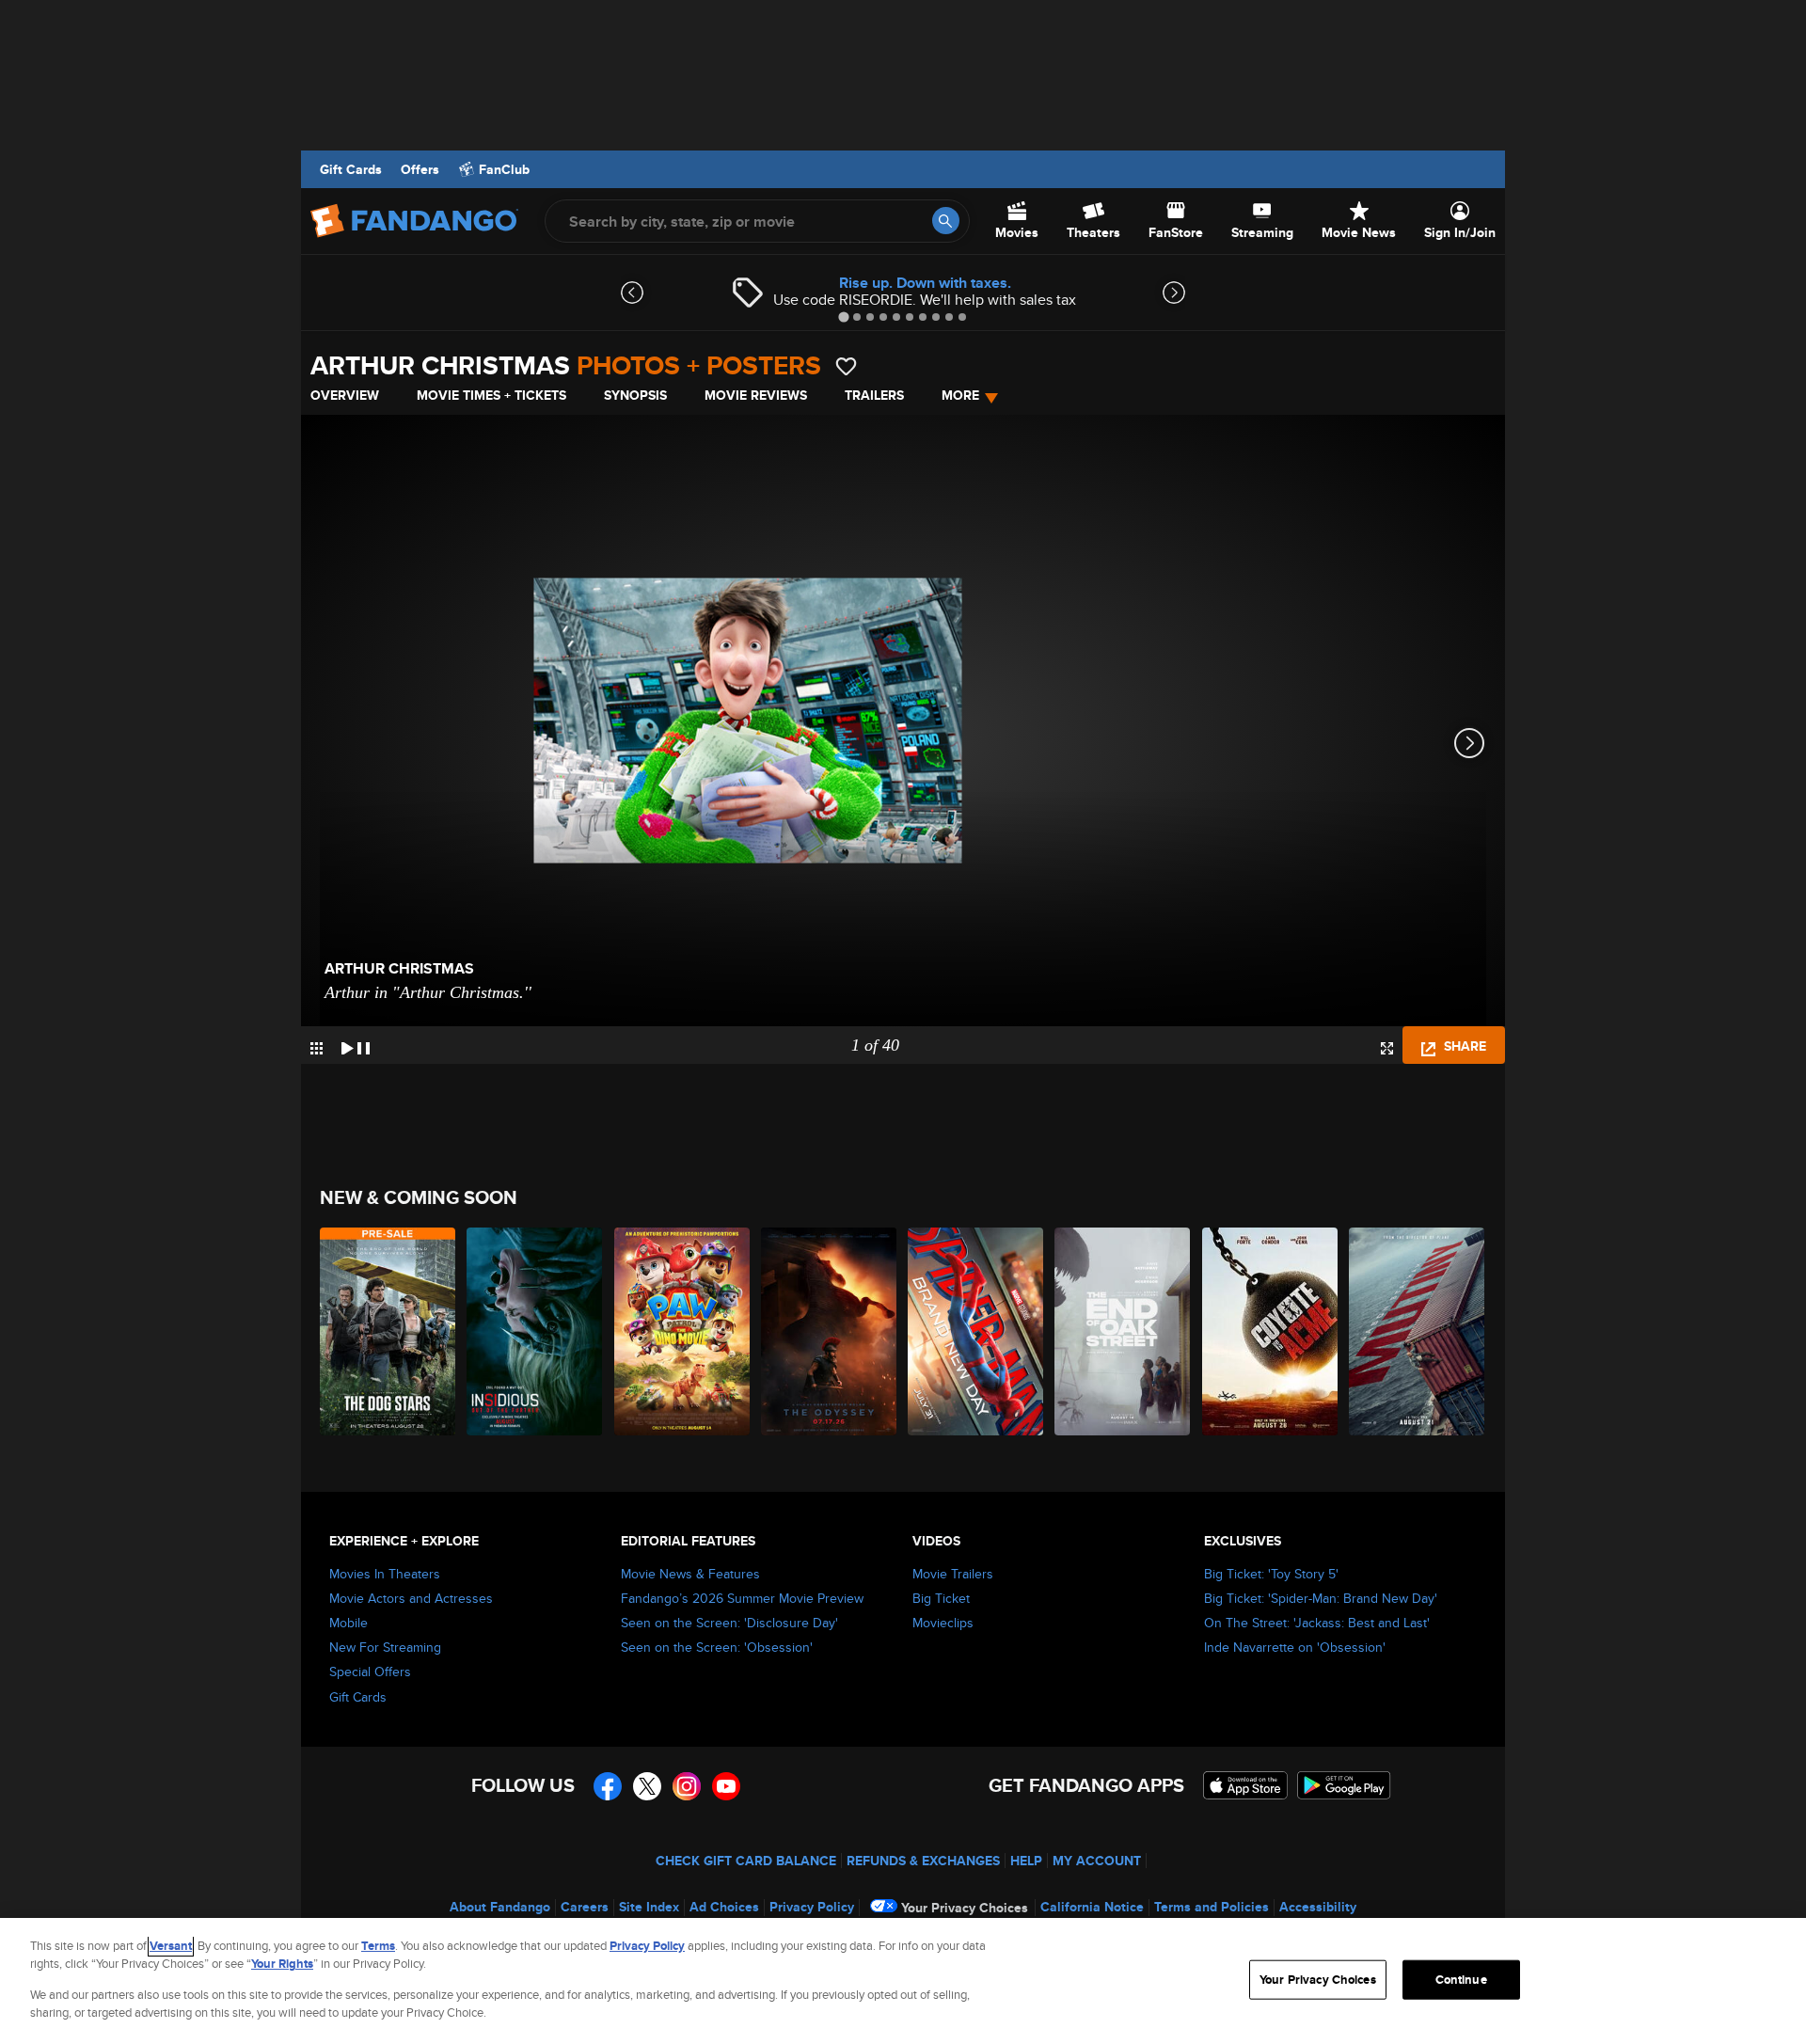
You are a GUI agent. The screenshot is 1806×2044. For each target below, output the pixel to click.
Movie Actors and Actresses (411, 1598)
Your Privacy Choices (965, 1908)
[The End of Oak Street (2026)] (1123, 1331)
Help (1026, 1861)
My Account (1097, 1861)
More (960, 395)
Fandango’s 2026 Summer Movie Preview (742, 1598)
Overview (345, 395)
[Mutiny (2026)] (1418, 1331)
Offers (420, 169)
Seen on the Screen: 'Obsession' (717, 1647)
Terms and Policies (1212, 1907)
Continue (1461, 1980)
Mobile (349, 1623)
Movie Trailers (953, 1574)
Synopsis (635, 395)
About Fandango (500, 1907)
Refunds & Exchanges (923, 1861)
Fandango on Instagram (687, 1786)
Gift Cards (351, 169)
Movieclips (943, 1623)
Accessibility (1318, 1907)
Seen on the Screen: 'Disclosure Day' (729, 1623)
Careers (585, 1907)
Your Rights (282, 1964)
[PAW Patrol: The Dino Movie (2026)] (683, 1331)
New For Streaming (385, 1647)
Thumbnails (317, 1048)
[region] (903, 1981)
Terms (378, 1946)
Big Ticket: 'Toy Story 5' (1271, 1574)
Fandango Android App (1344, 1785)
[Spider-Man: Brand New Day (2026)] (976, 1331)
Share (1463, 1046)
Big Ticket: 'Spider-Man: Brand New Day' (1321, 1598)
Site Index (649, 1907)
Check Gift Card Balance (746, 1861)
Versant (171, 1946)
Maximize (1387, 1048)
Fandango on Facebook (608, 1786)
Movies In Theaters (385, 1574)
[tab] (843, 317)
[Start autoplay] (356, 1045)
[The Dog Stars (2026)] (388, 1331)
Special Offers (370, 1672)
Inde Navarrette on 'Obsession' (1295, 1647)
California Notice (1092, 1907)
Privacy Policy (812, 1907)
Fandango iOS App (1245, 1785)
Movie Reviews (756, 395)
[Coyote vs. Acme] (1271, 1331)
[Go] (946, 221)
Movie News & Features (690, 1574)
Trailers (874, 395)
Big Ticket (941, 1598)
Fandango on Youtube (726, 1786)
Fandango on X (647, 1786)
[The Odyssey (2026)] (830, 1331)
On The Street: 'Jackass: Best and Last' (1317, 1623)
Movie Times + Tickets (491, 395)
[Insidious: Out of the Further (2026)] (535, 1331)
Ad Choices (724, 1907)
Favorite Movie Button (846, 366)
